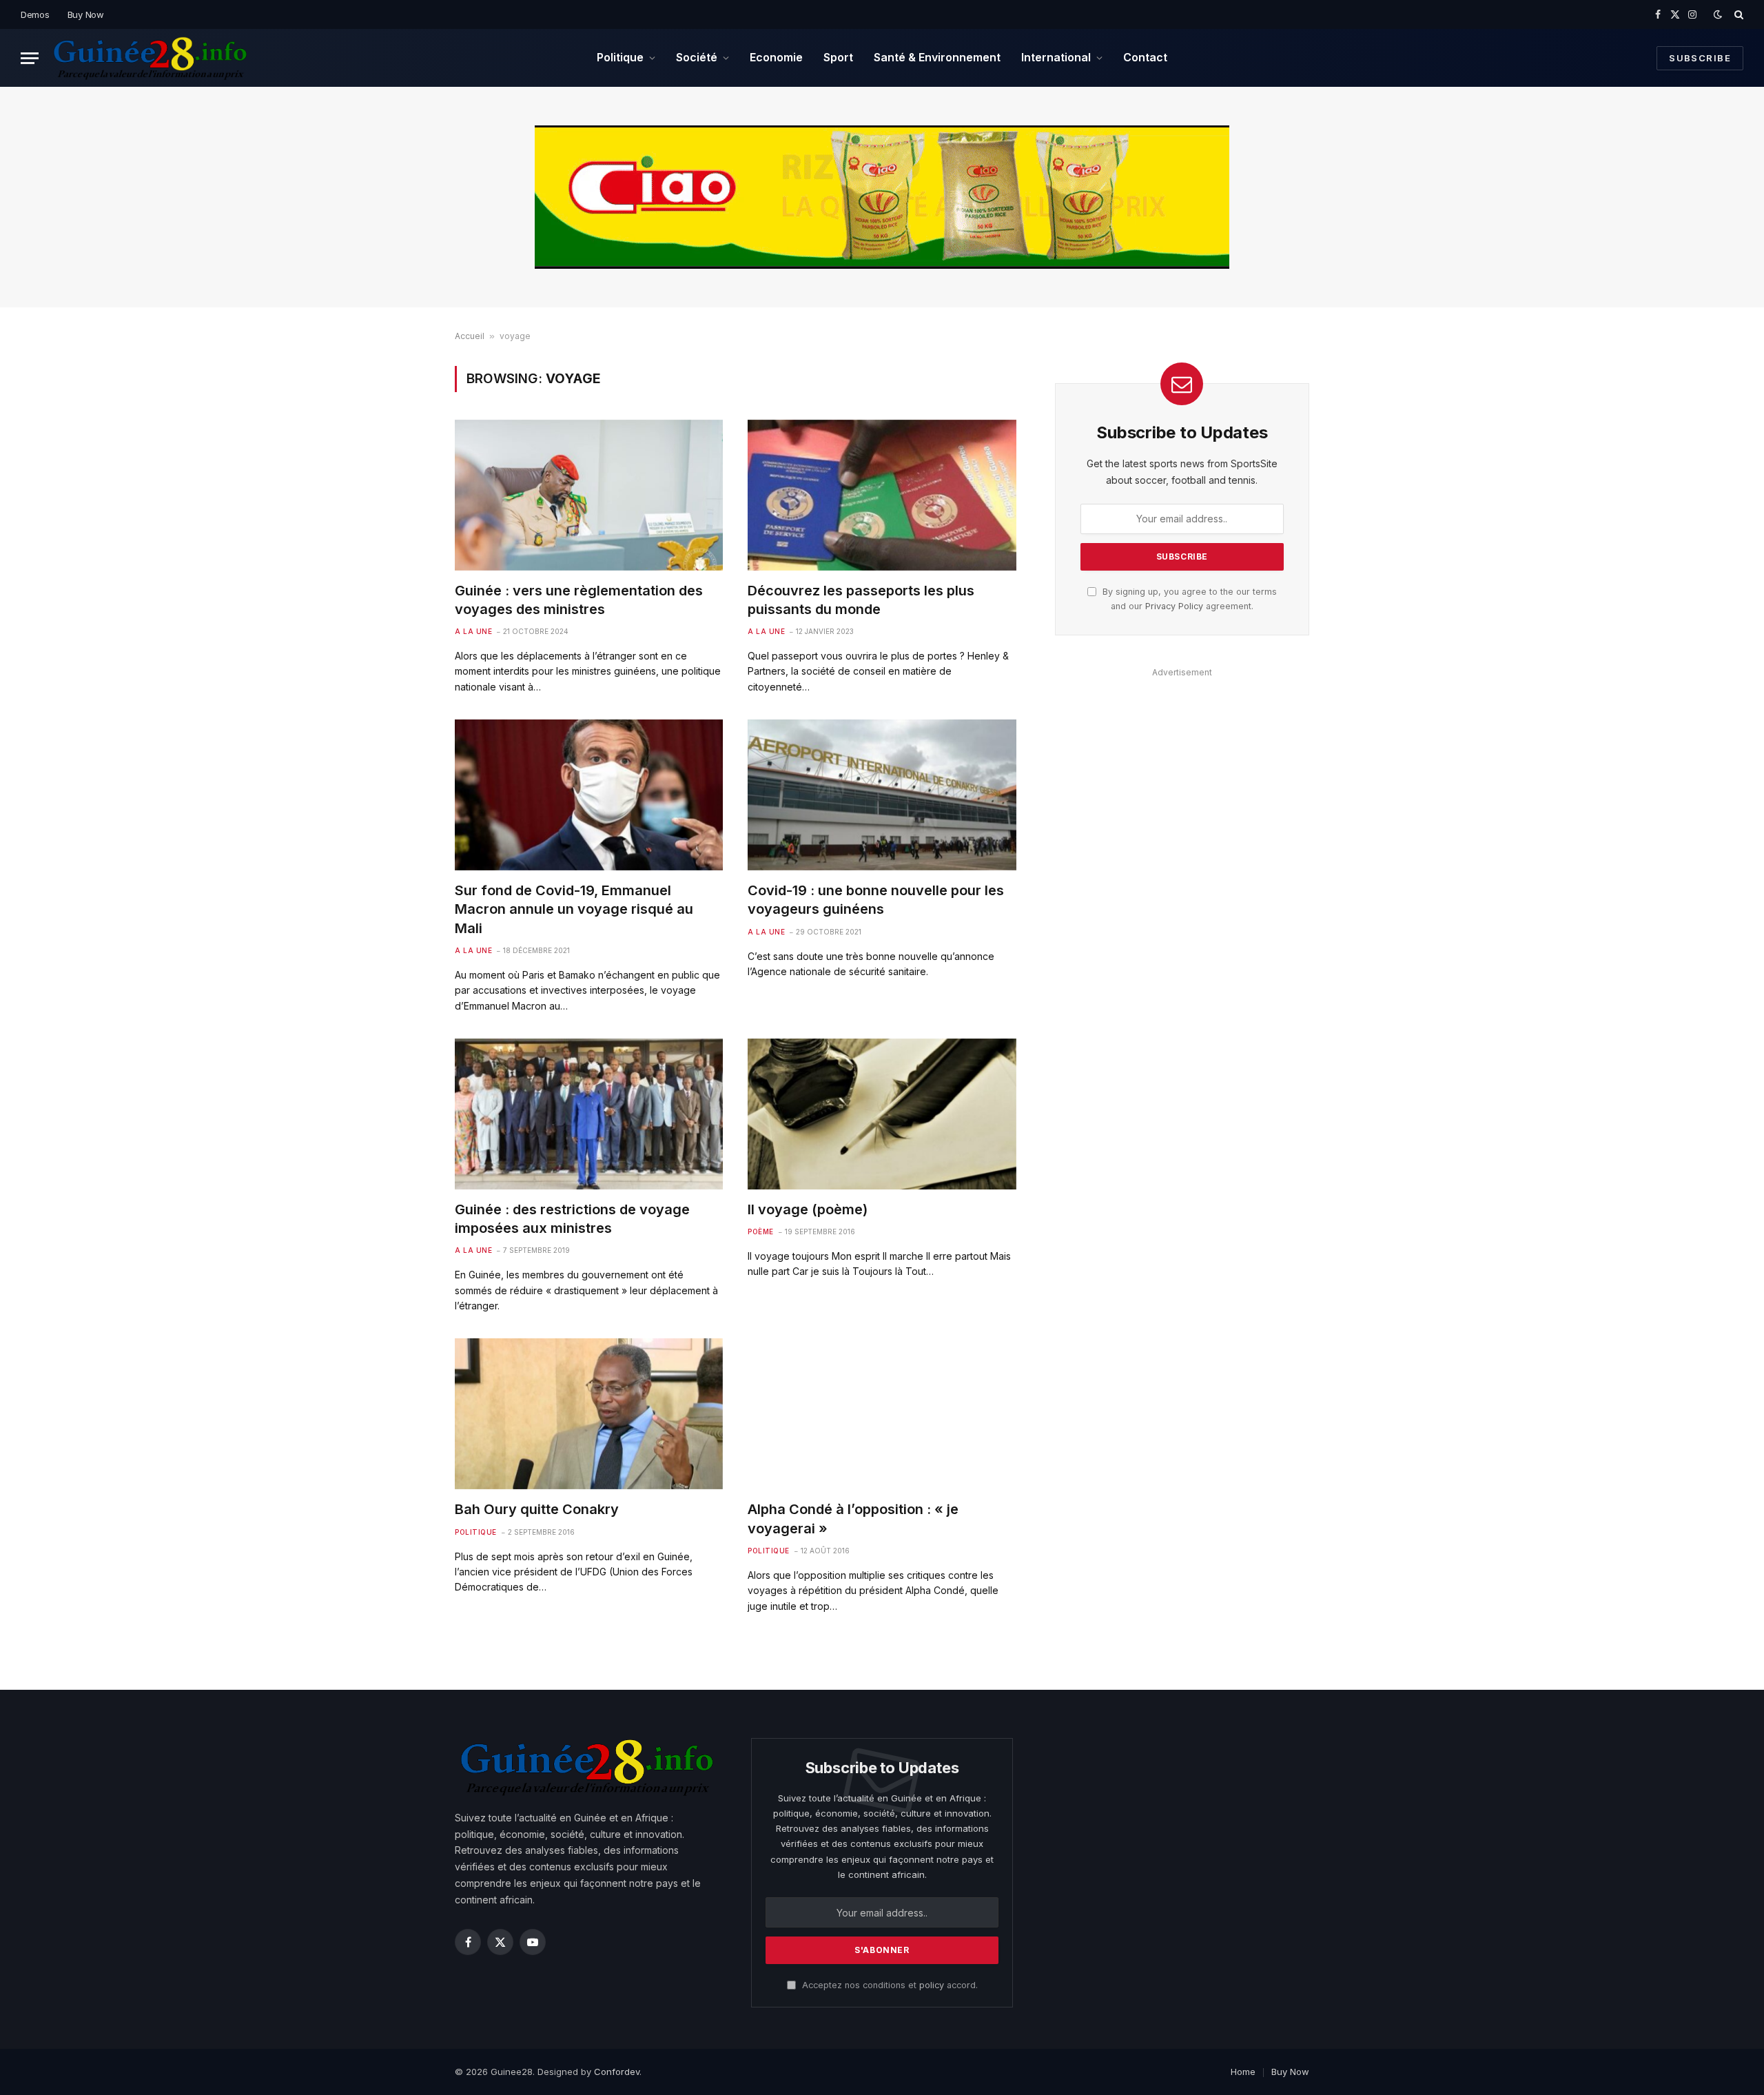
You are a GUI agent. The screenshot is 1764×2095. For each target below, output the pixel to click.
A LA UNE (473, 631)
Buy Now (86, 14)
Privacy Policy (1174, 606)
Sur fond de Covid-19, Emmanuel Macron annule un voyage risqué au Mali (574, 909)
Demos (35, 14)
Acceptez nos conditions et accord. (889, 1985)
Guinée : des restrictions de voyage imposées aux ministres (572, 1219)
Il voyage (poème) (808, 1209)
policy (932, 1985)
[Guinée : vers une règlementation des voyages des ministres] (589, 495)
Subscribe (1700, 58)
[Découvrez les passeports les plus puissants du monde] (882, 495)
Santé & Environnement (937, 57)
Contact (1145, 57)
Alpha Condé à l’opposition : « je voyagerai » (853, 1519)
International (1056, 57)
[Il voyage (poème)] (882, 1114)
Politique (620, 57)
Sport (838, 57)
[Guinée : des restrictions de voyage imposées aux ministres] (589, 1114)
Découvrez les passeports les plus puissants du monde (861, 600)
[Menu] (30, 58)
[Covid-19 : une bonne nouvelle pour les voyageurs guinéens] (882, 795)
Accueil (470, 336)
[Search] (1737, 14)
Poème (761, 1232)
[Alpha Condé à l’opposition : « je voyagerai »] (882, 1414)
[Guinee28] (149, 58)
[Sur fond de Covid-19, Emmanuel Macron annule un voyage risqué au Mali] (589, 795)
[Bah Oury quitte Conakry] (589, 1414)
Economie (776, 57)
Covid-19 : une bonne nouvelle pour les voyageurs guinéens (876, 900)
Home (1243, 2072)
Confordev (617, 2072)
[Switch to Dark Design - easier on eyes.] (1718, 14)
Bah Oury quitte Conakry (537, 1509)
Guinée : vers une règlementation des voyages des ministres (579, 600)
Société (697, 57)
